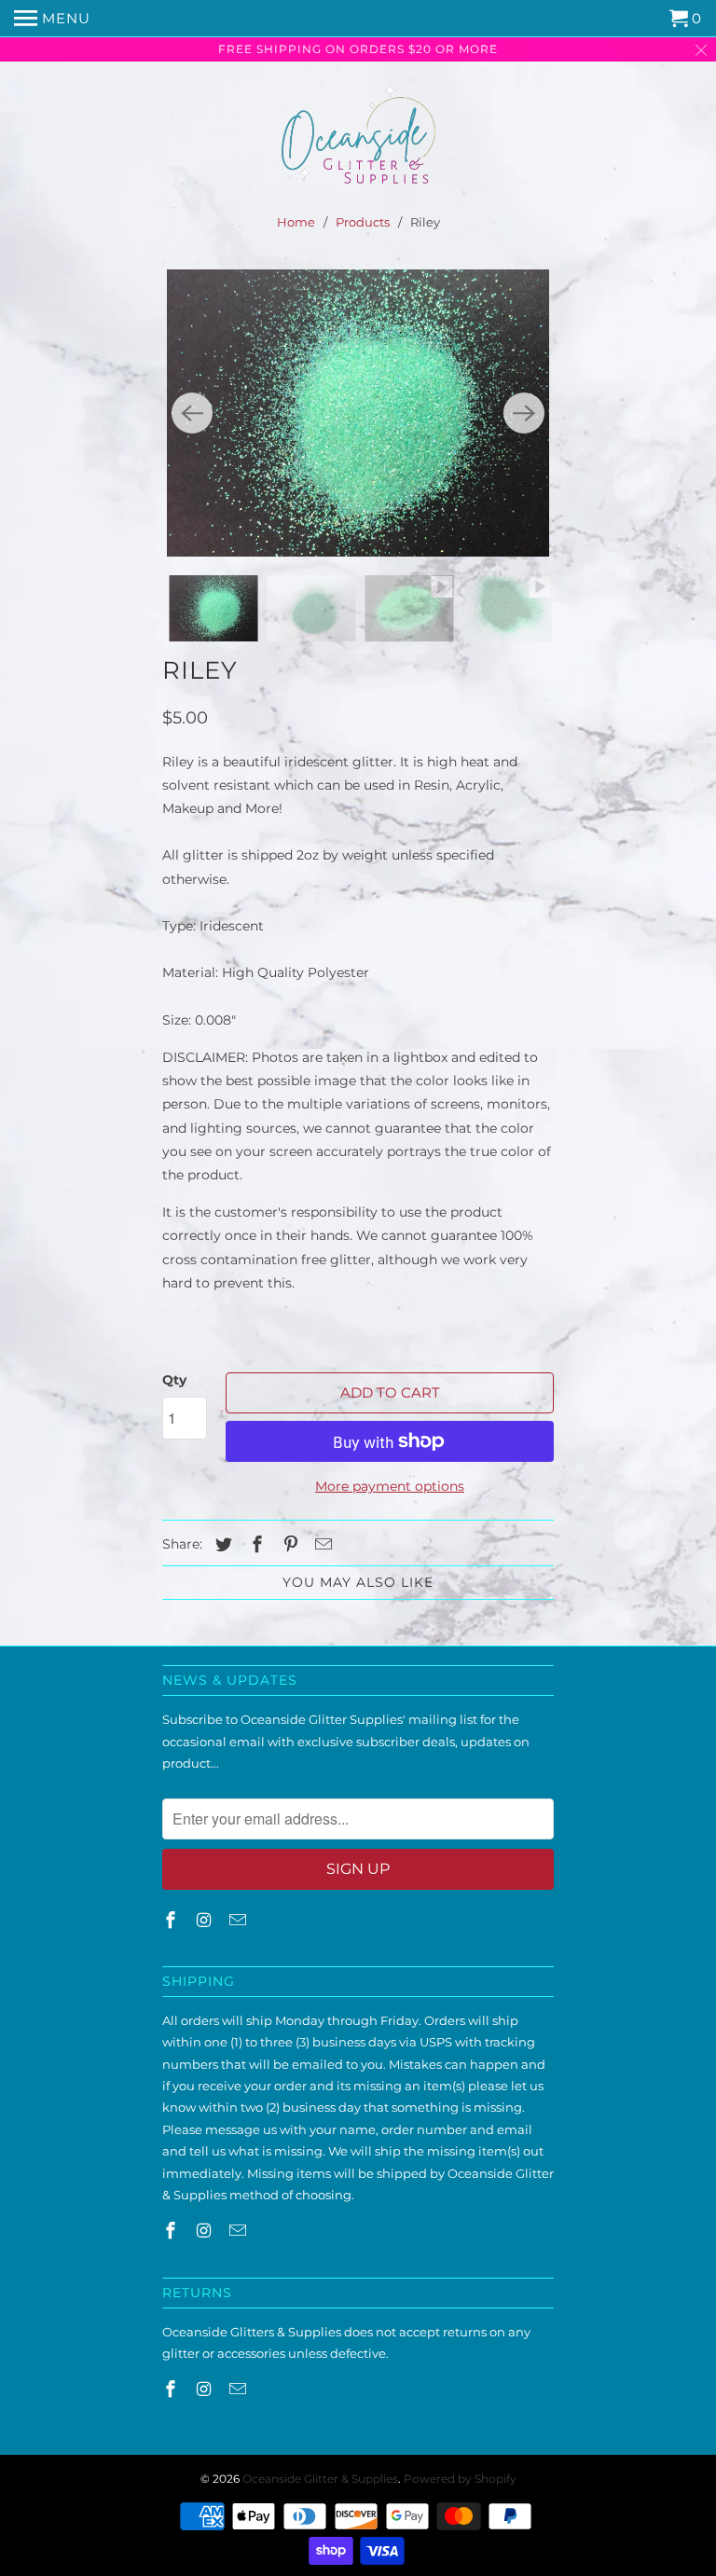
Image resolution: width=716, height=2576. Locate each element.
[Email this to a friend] (321, 1545)
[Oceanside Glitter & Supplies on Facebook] (172, 1921)
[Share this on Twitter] (221, 1545)
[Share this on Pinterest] (288, 1545)
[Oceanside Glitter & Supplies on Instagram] (206, 1921)
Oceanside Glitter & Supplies (320, 2479)
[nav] (52, 19)
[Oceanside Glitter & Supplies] (358, 139)
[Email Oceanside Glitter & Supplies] (240, 1921)
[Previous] (192, 413)
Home (296, 222)
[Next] (524, 413)
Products (363, 222)
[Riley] (358, 413)
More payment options (390, 1486)
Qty (174, 1380)
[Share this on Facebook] (255, 1545)
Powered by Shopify (460, 2479)
